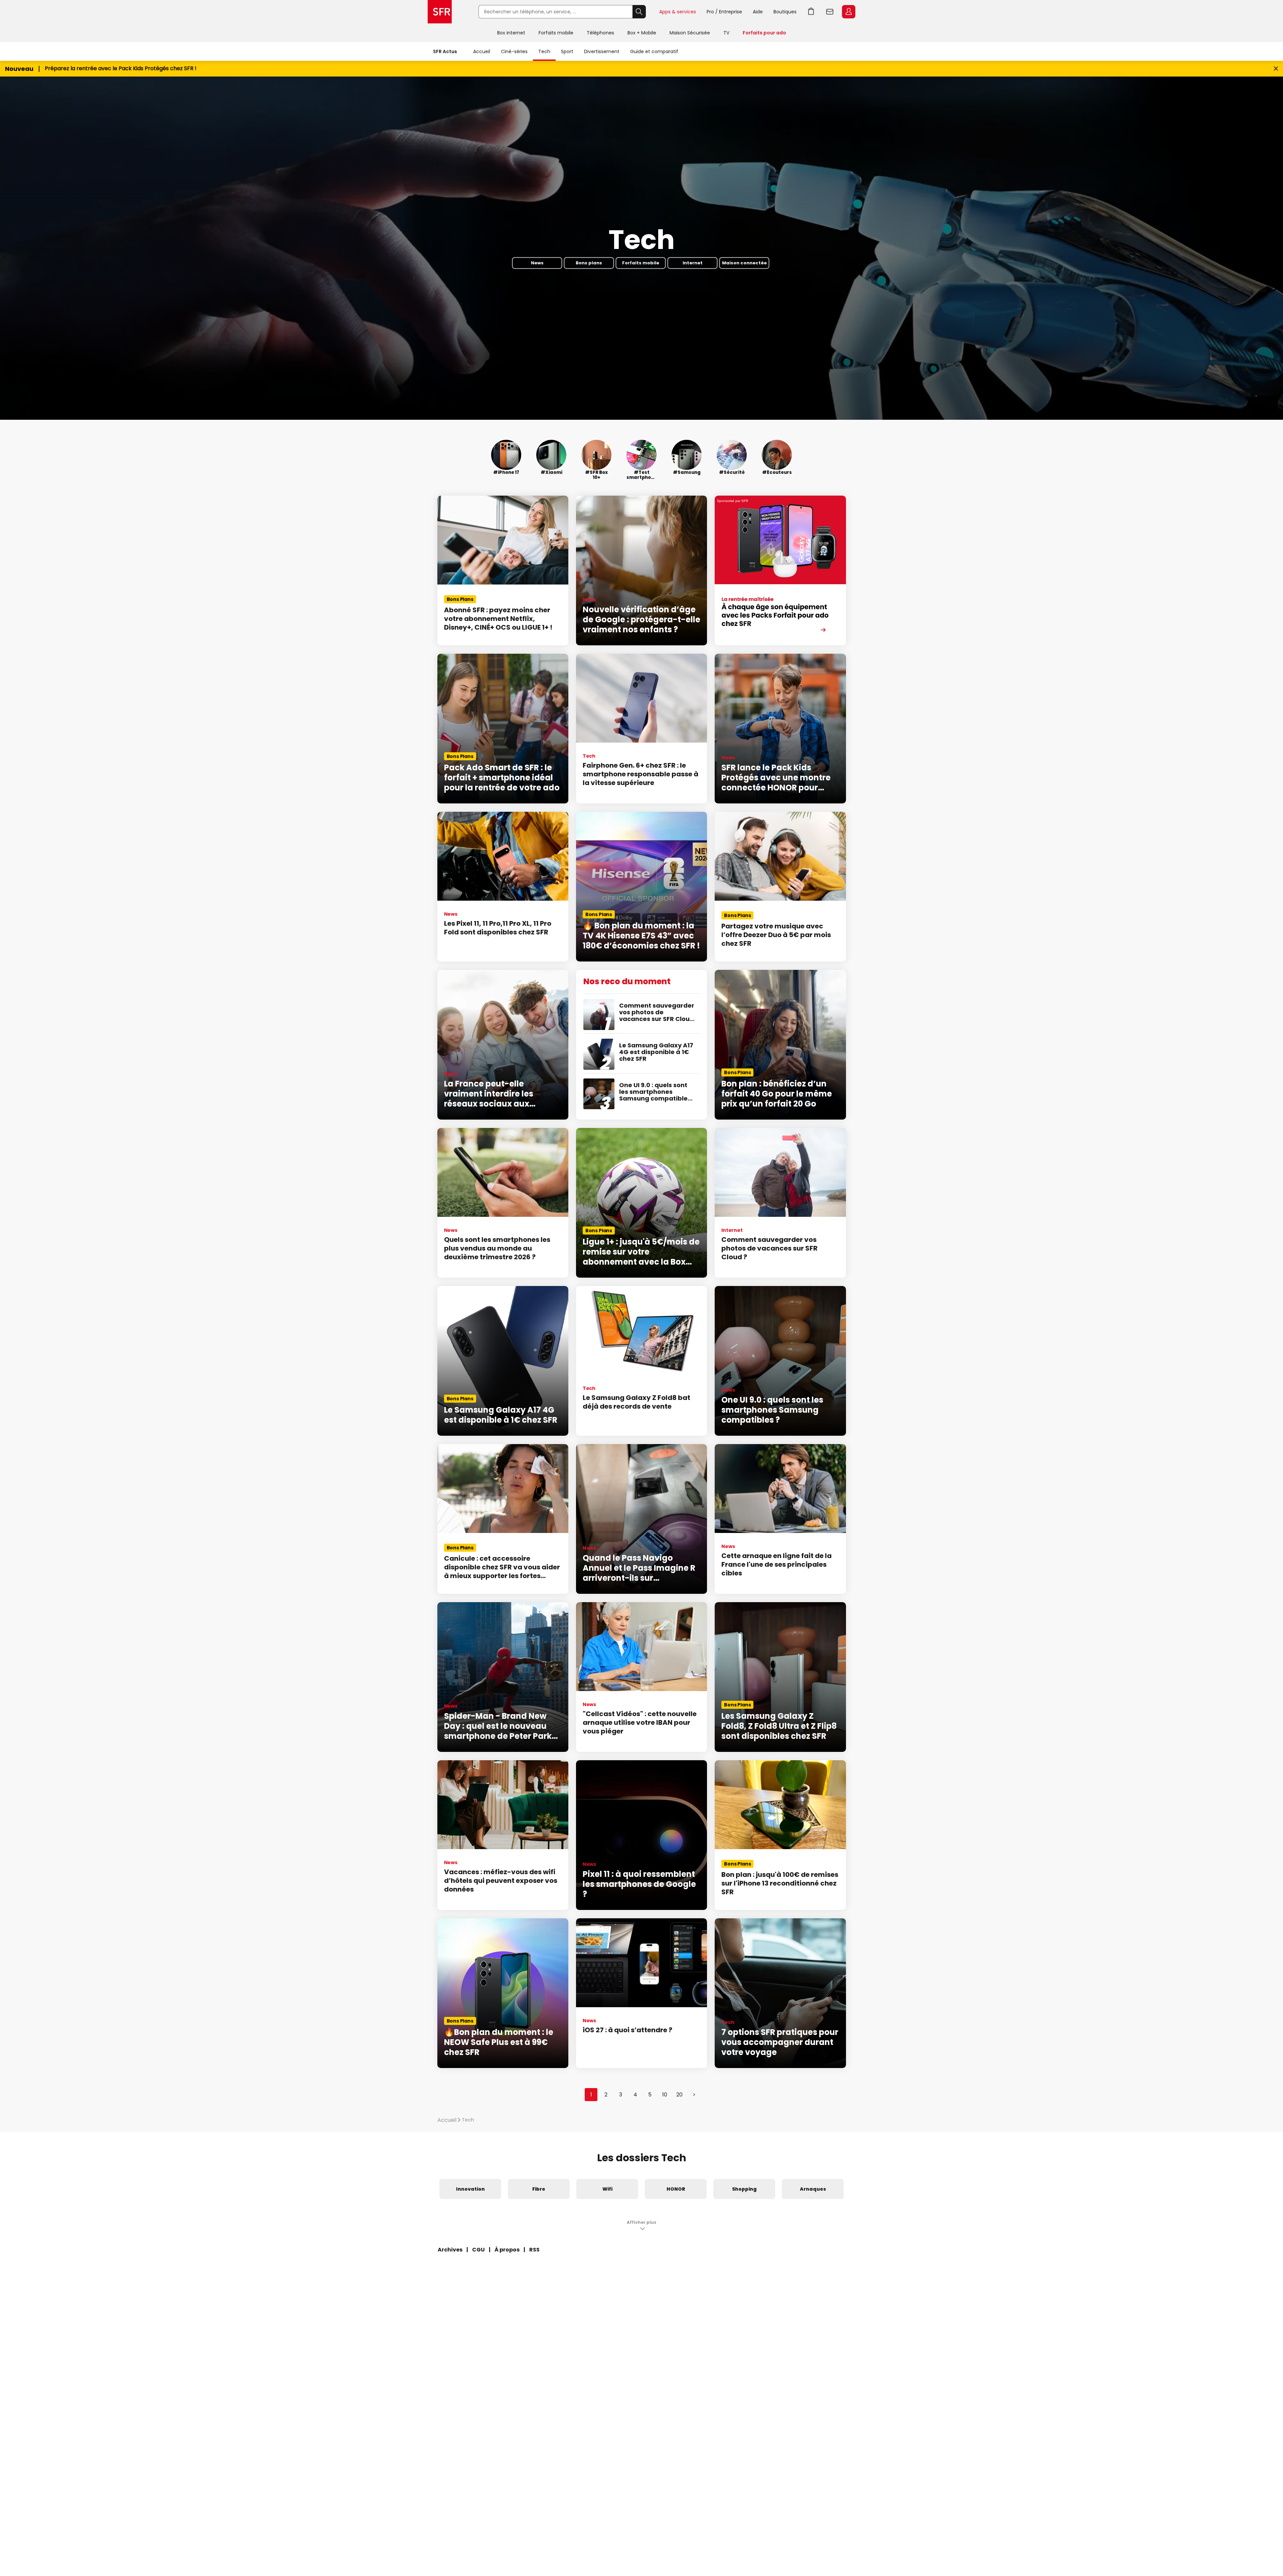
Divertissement (602, 51)
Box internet (511, 33)
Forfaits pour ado (764, 33)
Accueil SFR (440, 12)
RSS (534, 2250)
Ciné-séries (514, 51)
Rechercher (639, 12)
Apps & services (678, 12)
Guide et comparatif (654, 51)
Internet (693, 263)
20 (679, 2095)
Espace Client (849, 12)
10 (665, 2095)
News (537, 263)
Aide (758, 12)
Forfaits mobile (556, 33)
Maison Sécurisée (690, 33)
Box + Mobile (642, 33)
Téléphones (600, 33)
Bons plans (589, 263)
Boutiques (785, 12)
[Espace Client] (848, 12)
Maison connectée (744, 263)
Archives (450, 2250)
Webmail (830, 12)
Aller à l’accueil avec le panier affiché (811, 12)
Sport (567, 51)
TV (726, 33)
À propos (507, 2250)
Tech (544, 51)
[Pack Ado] (780, 570)
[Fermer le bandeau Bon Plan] (1276, 69)
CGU (478, 2250)
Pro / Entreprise (724, 12)
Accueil (482, 51)
